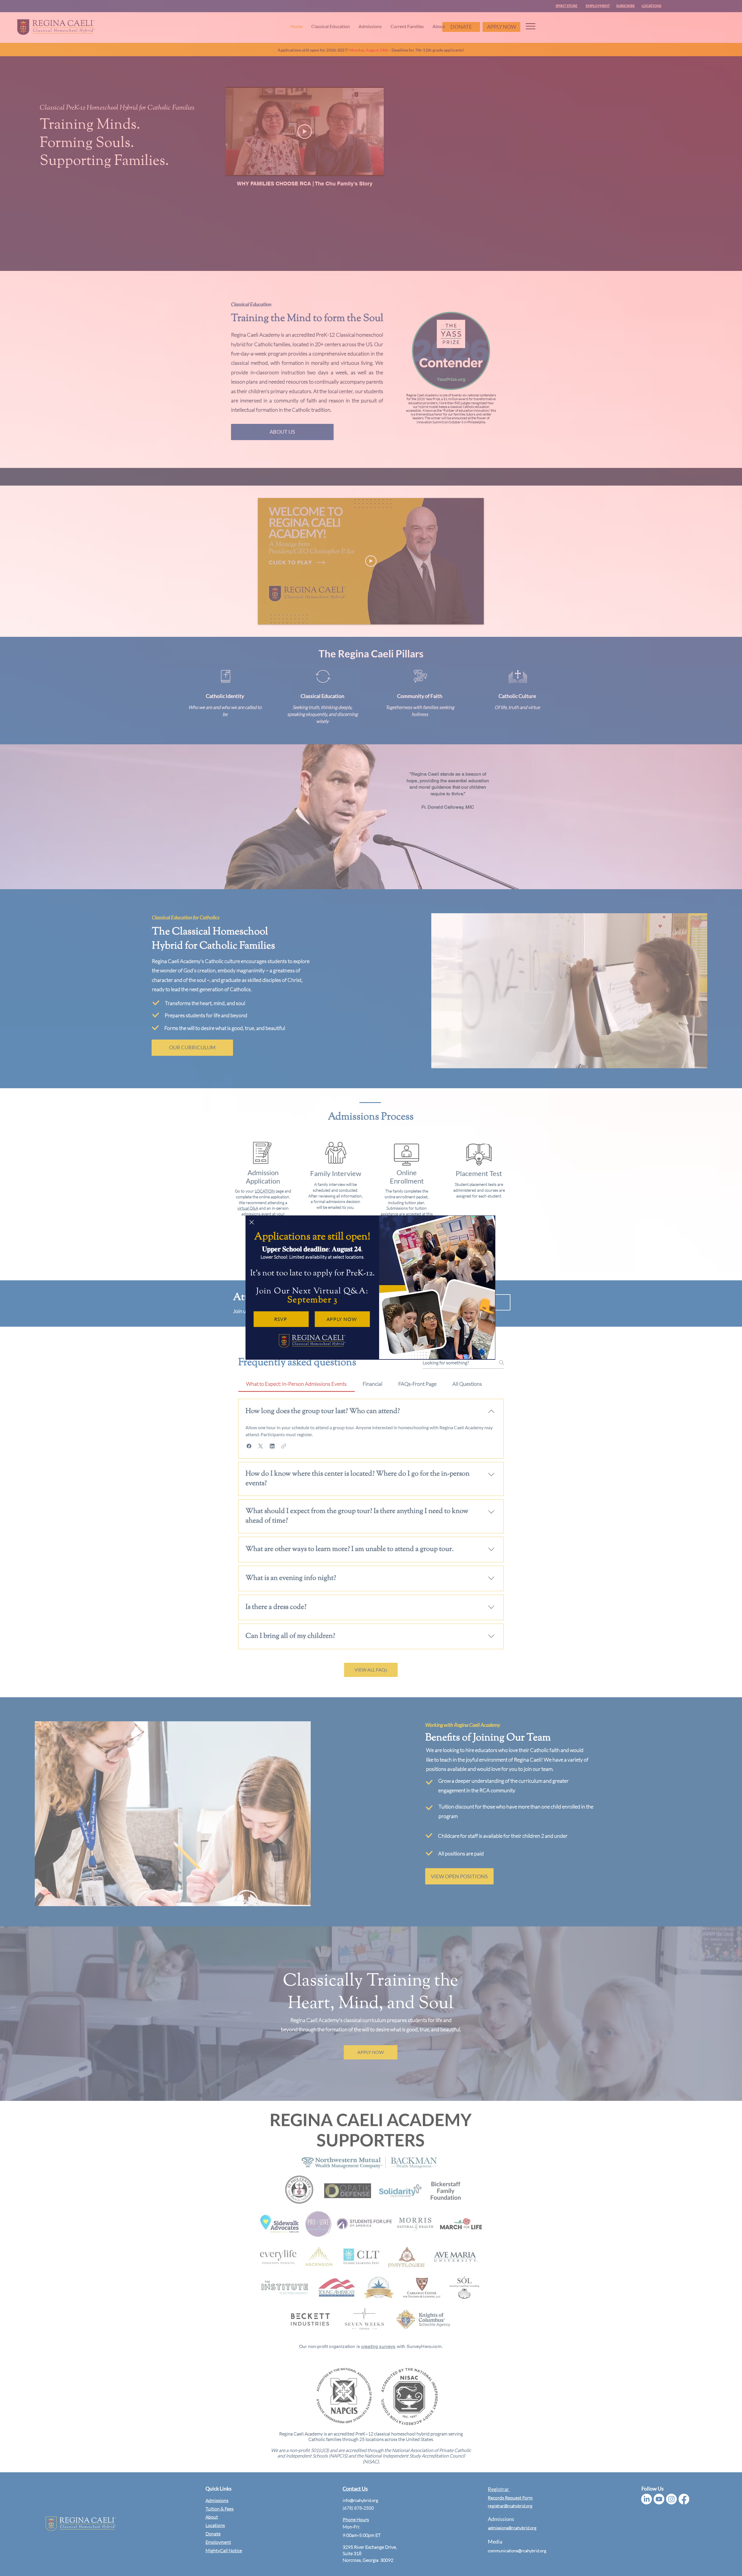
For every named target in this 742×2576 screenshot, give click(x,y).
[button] (252, 1222)
